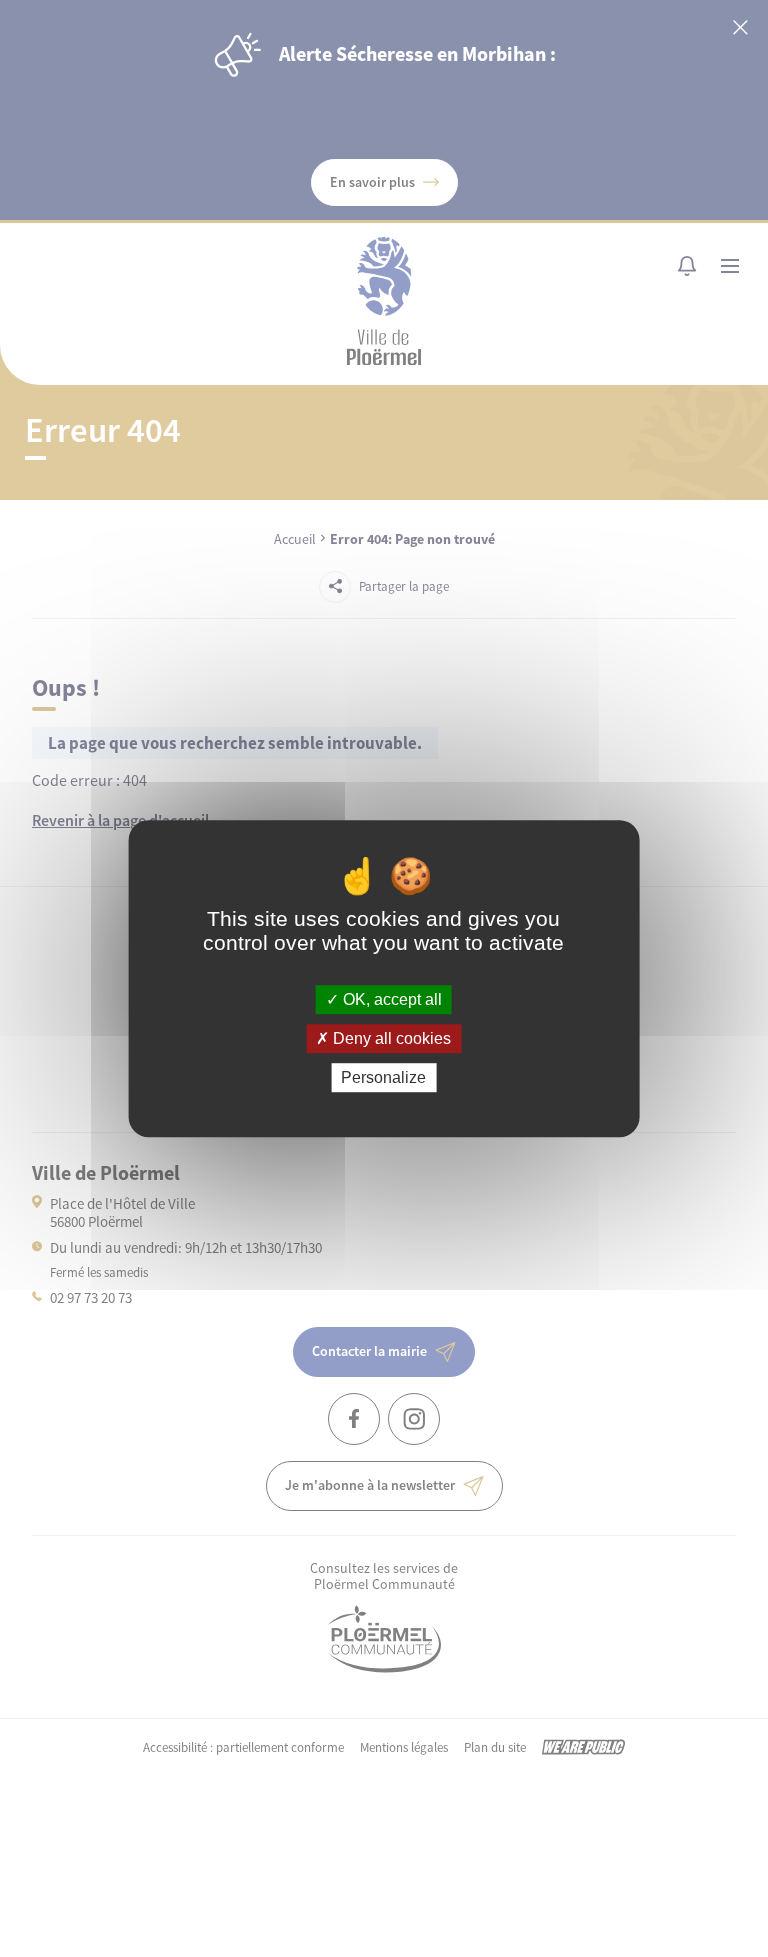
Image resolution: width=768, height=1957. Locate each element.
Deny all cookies (390, 1038)
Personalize (383, 1077)
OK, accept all (390, 999)
